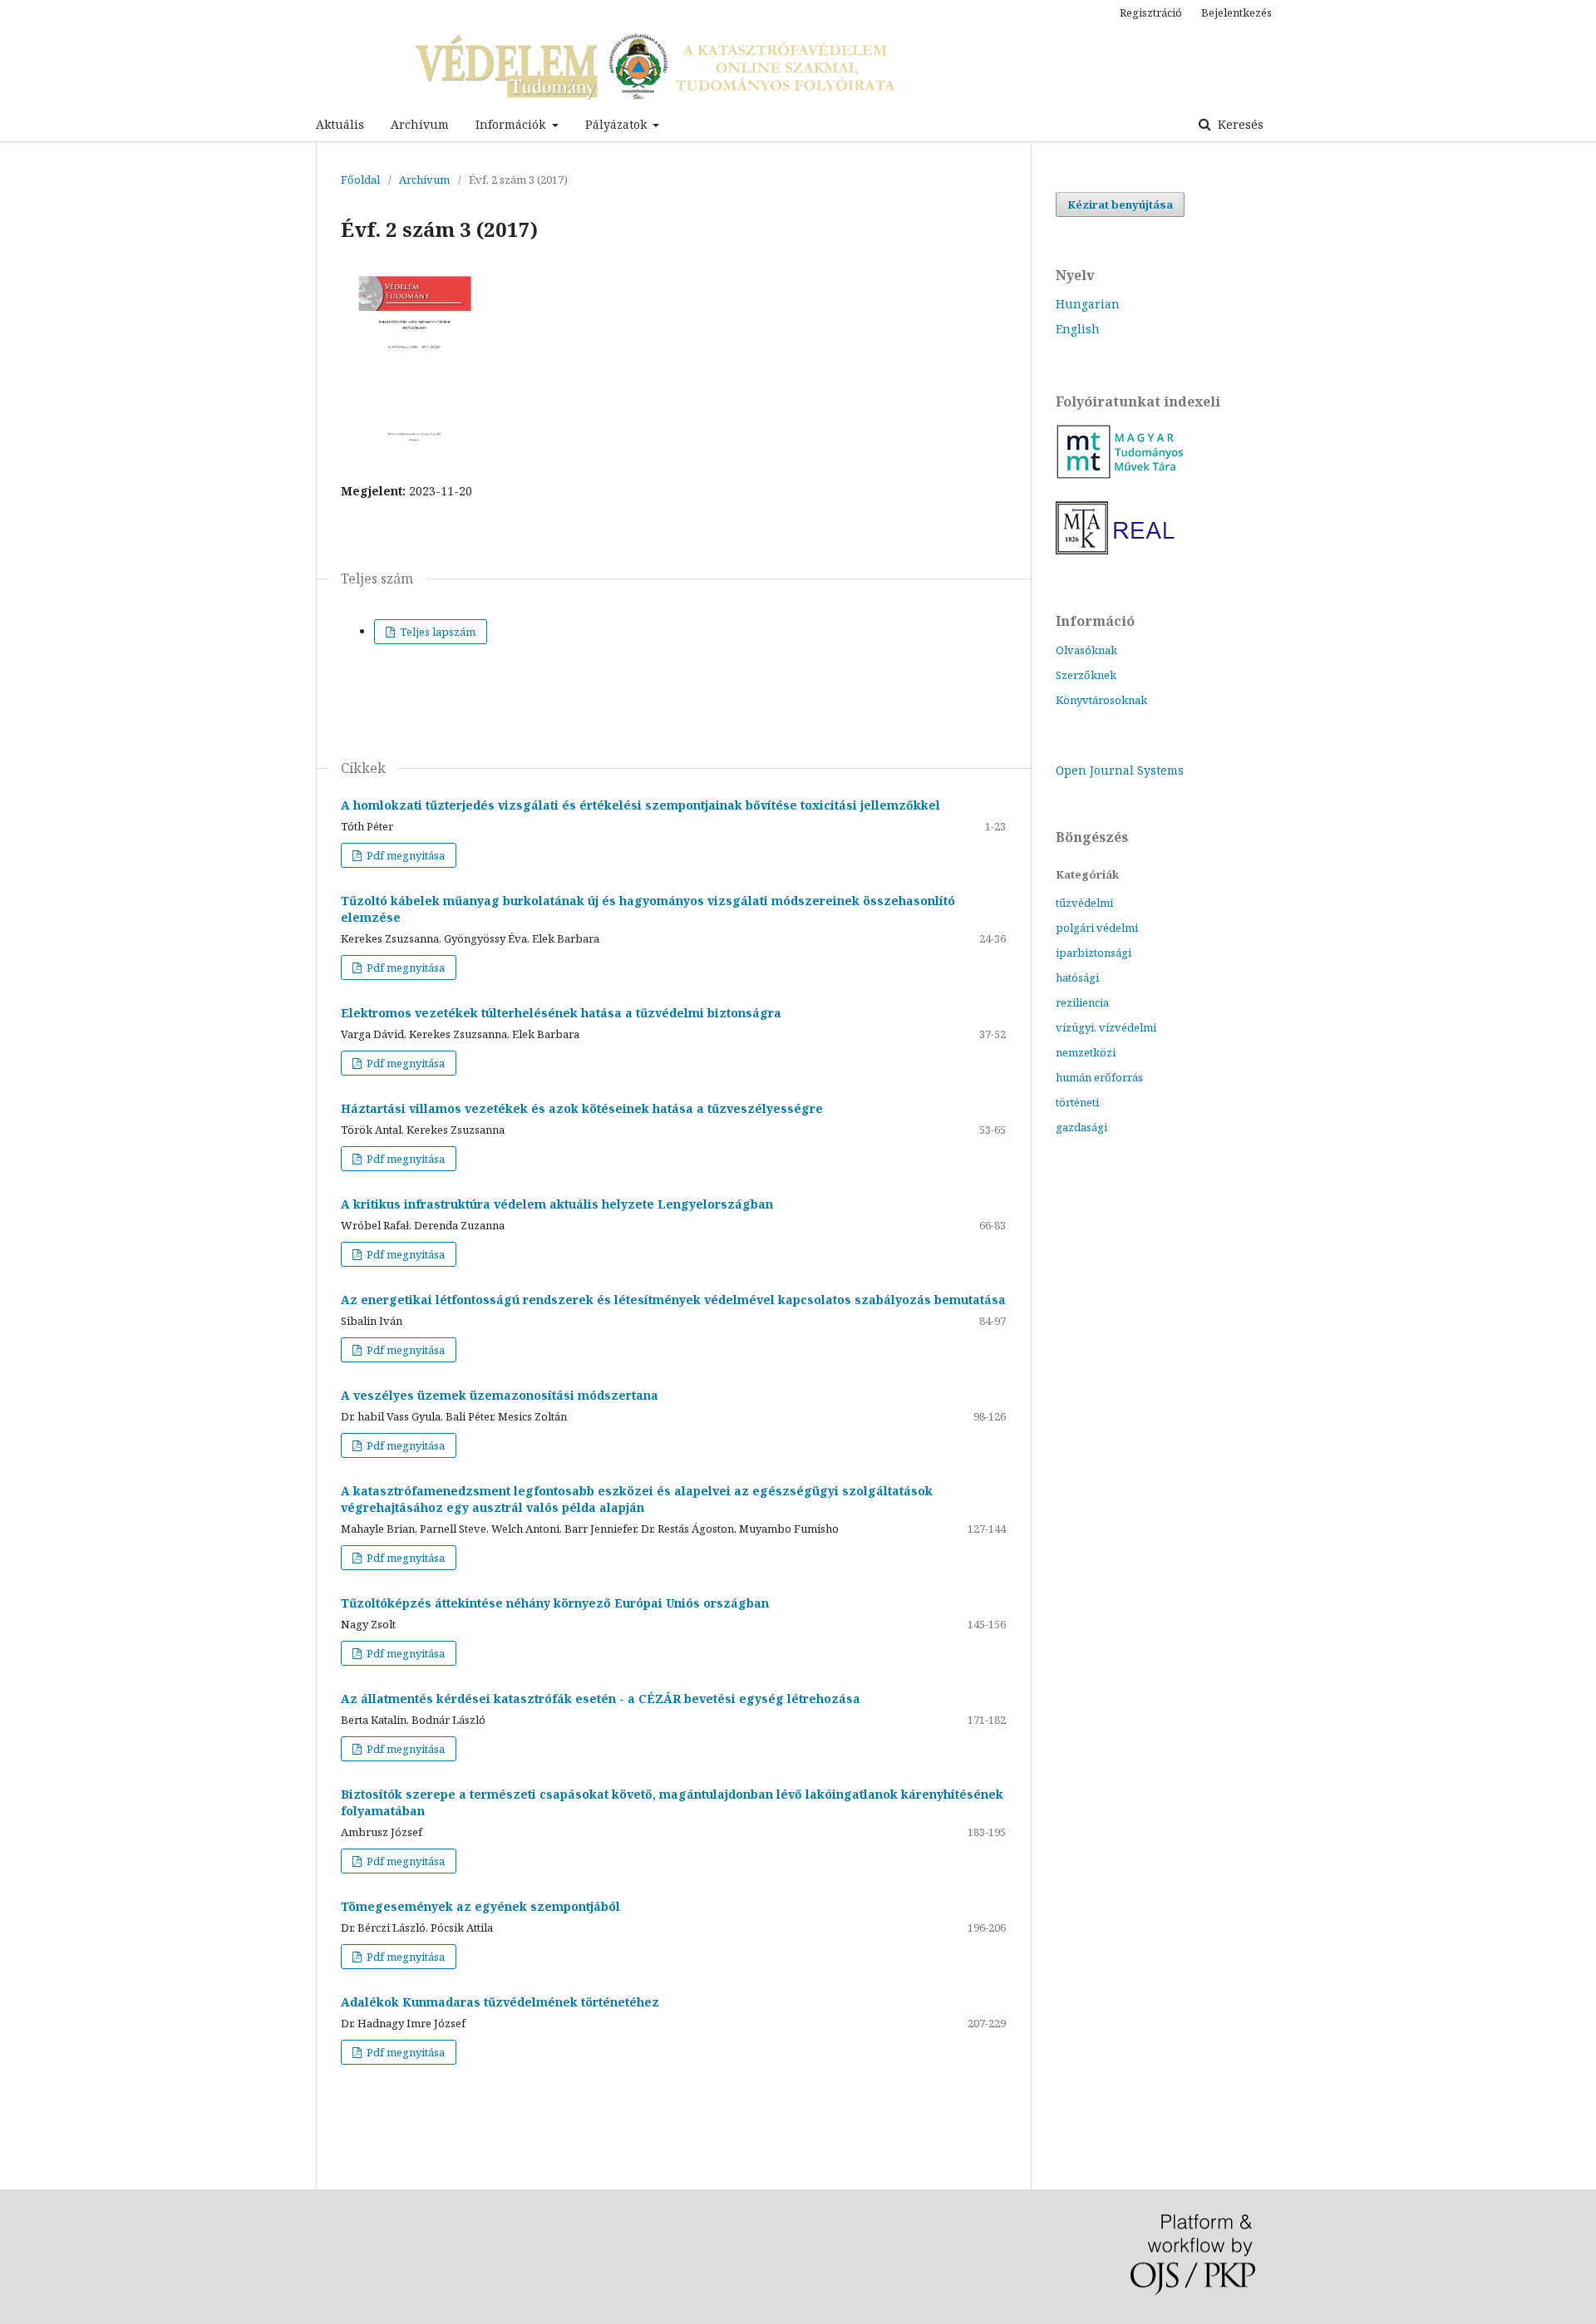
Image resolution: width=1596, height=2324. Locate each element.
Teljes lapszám (436, 632)
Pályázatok (618, 124)
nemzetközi (1086, 1052)
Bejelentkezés (1236, 12)
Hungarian (1088, 304)
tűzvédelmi (1084, 903)
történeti (1077, 1102)
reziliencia (1082, 1002)
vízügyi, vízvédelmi (1106, 1027)
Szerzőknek (1086, 675)
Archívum (420, 124)
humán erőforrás (1099, 1077)
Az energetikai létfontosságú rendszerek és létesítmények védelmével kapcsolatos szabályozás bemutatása (673, 1300)
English (1078, 329)
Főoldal (360, 180)
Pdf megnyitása (404, 855)
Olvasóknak (1086, 650)
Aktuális (340, 124)
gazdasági (1081, 1127)
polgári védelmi (1097, 928)
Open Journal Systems (1120, 770)
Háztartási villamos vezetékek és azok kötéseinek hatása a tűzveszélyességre (582, 1108)
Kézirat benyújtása (1120, 204)
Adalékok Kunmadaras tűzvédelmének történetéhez (500, 2002)
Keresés (1239, 124)
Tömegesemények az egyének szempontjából (480, 1906)
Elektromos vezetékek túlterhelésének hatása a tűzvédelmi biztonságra (561, 1013)
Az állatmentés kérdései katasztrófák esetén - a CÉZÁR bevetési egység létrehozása (601, 1699)
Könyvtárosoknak (1101, 700)
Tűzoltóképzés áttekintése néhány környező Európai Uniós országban (555, 1603)
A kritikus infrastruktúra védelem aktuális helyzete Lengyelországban (557, 1204)
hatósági (1077, 977)
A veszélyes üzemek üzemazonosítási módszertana (500, 1395)
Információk (512, 124)
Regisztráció (1151, 12)
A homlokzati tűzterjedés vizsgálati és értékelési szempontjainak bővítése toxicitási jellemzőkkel (640, 805)
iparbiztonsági (1094, 953)
